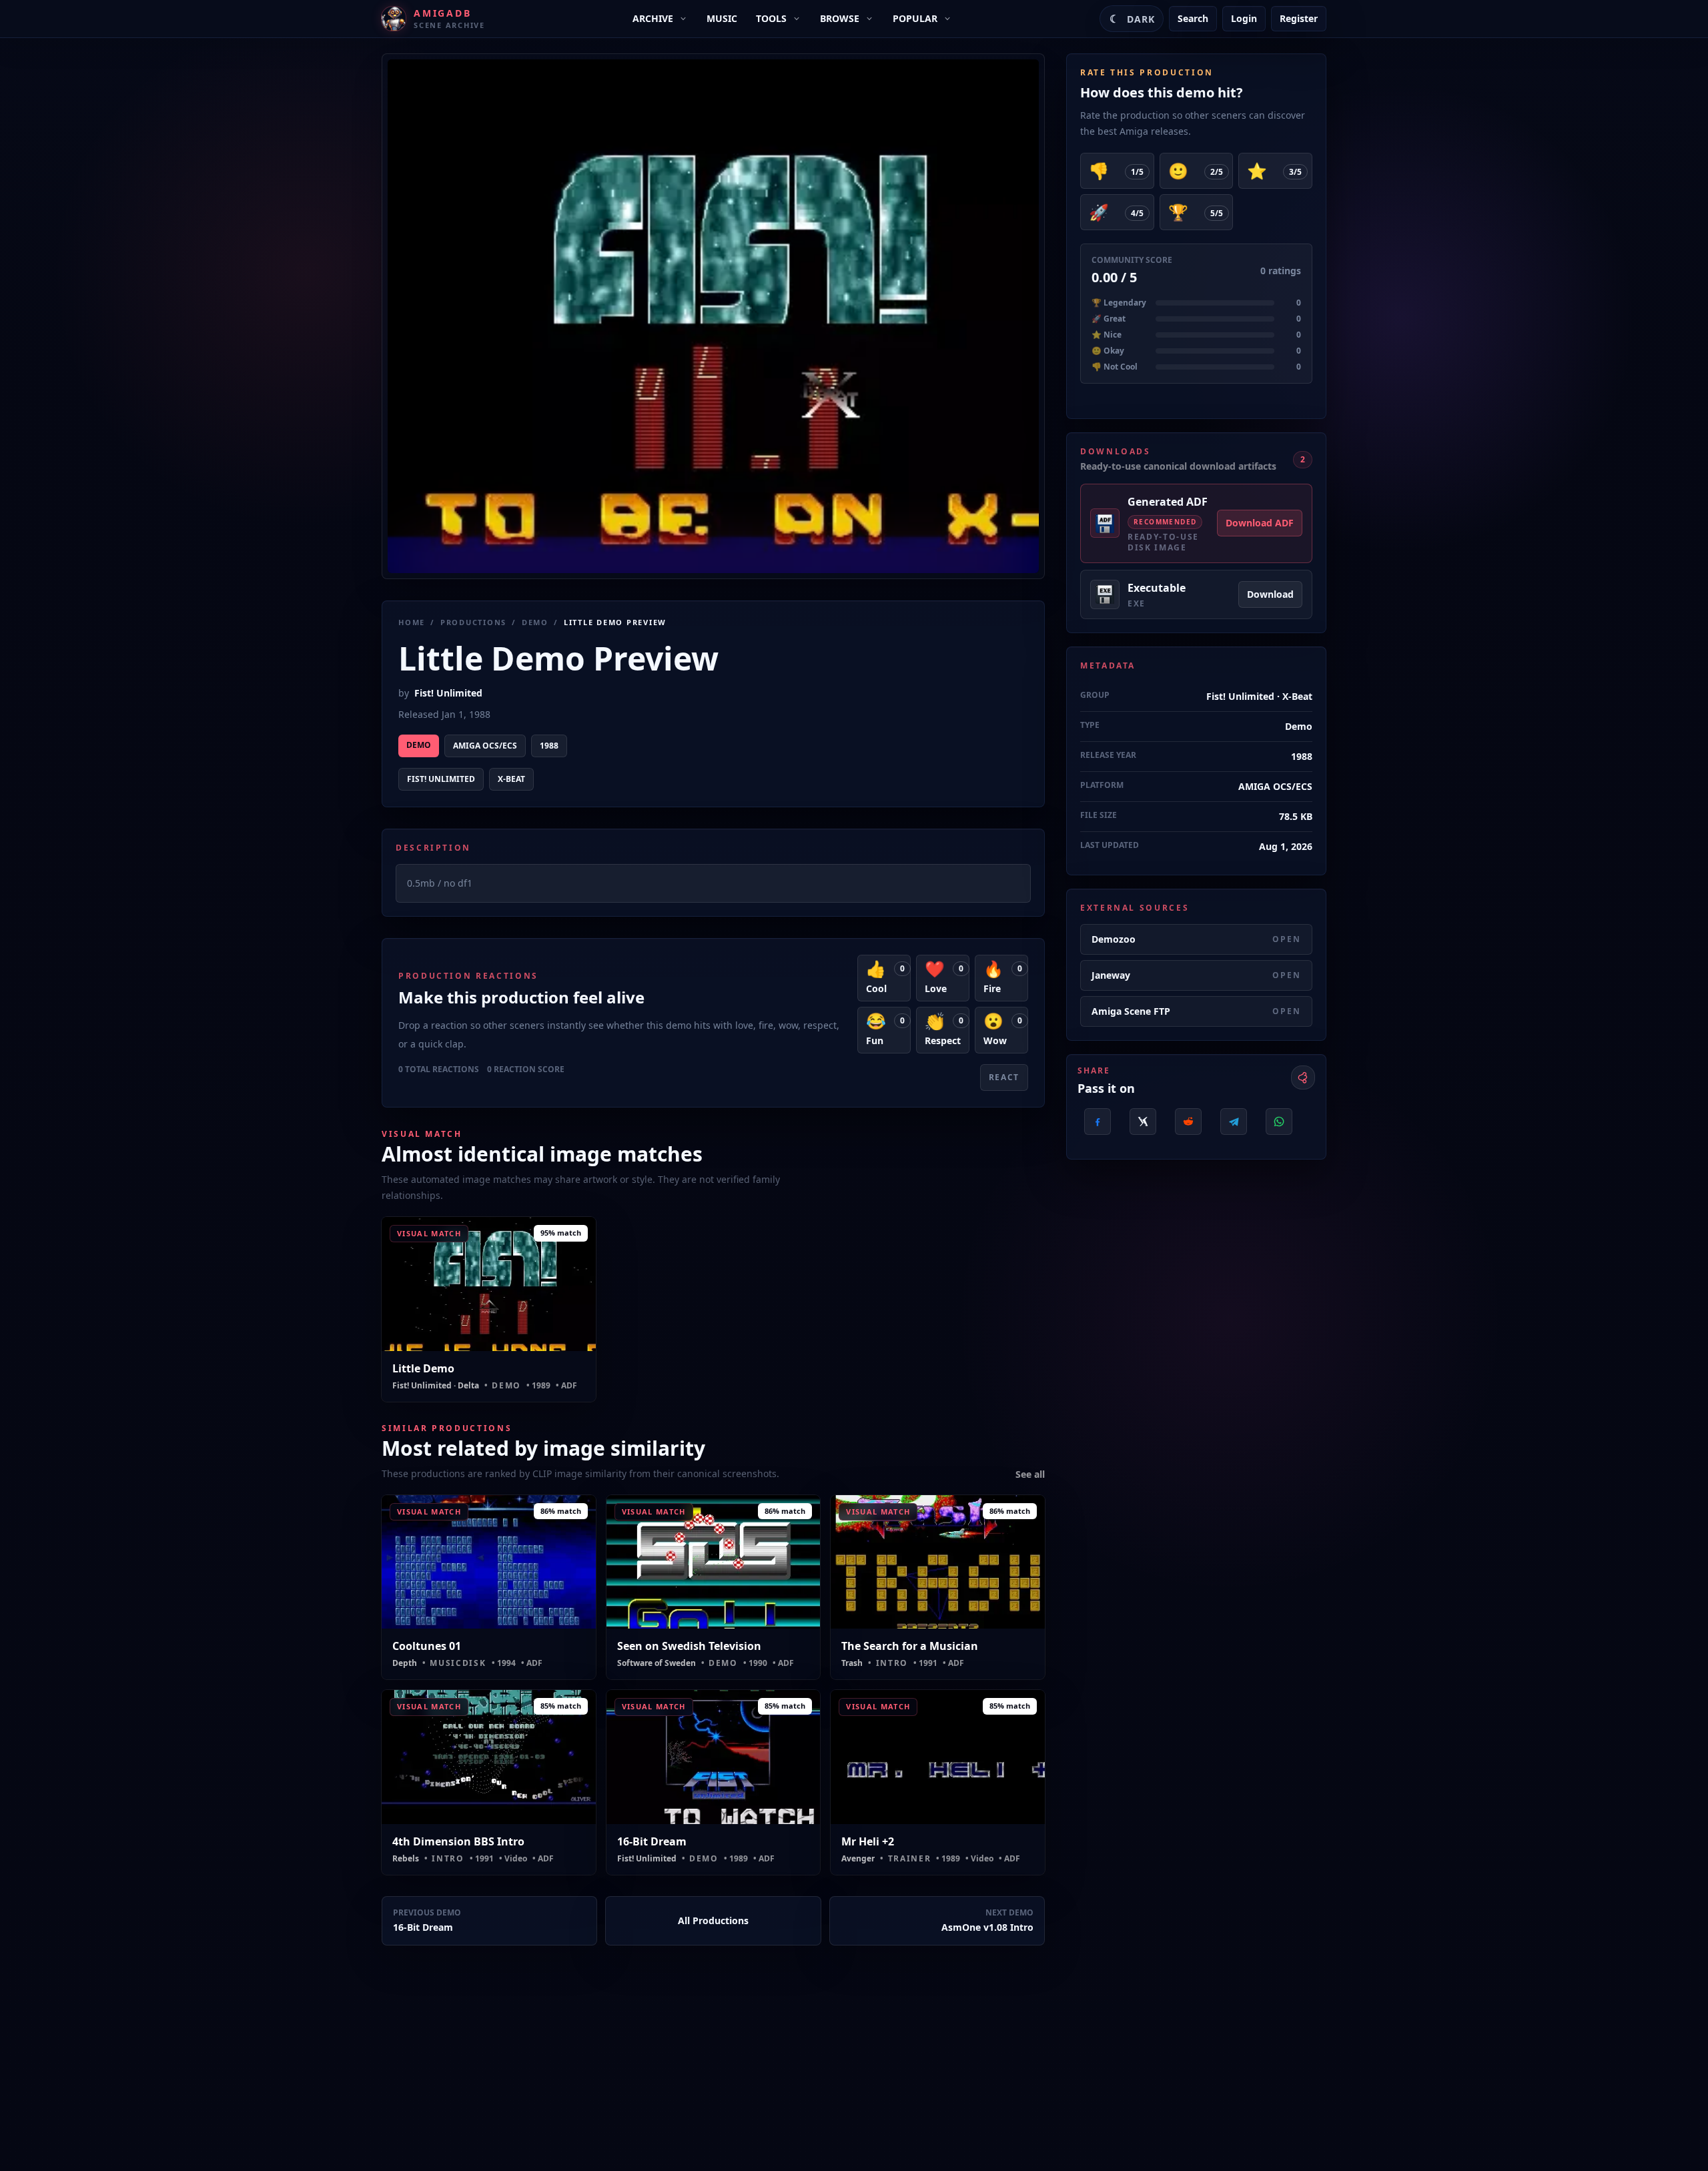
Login (1244, 18)
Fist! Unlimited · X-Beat (1259, 696)
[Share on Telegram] (1234, 1122)
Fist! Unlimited (448, 693)
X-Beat (511, 779)
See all (1030, 1474)
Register (1299, 18)
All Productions (713, 1920)
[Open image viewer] (713, 316)
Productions (473, 622)
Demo (535, 622)
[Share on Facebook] (1098, 1122)
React (1004, 1077)
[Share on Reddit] (1188, 1122)
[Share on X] (1143, 1122)
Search (1193, 18)
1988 (549, 746)
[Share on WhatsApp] (1279, 1122)
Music (722, 18)
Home (412, 622)
